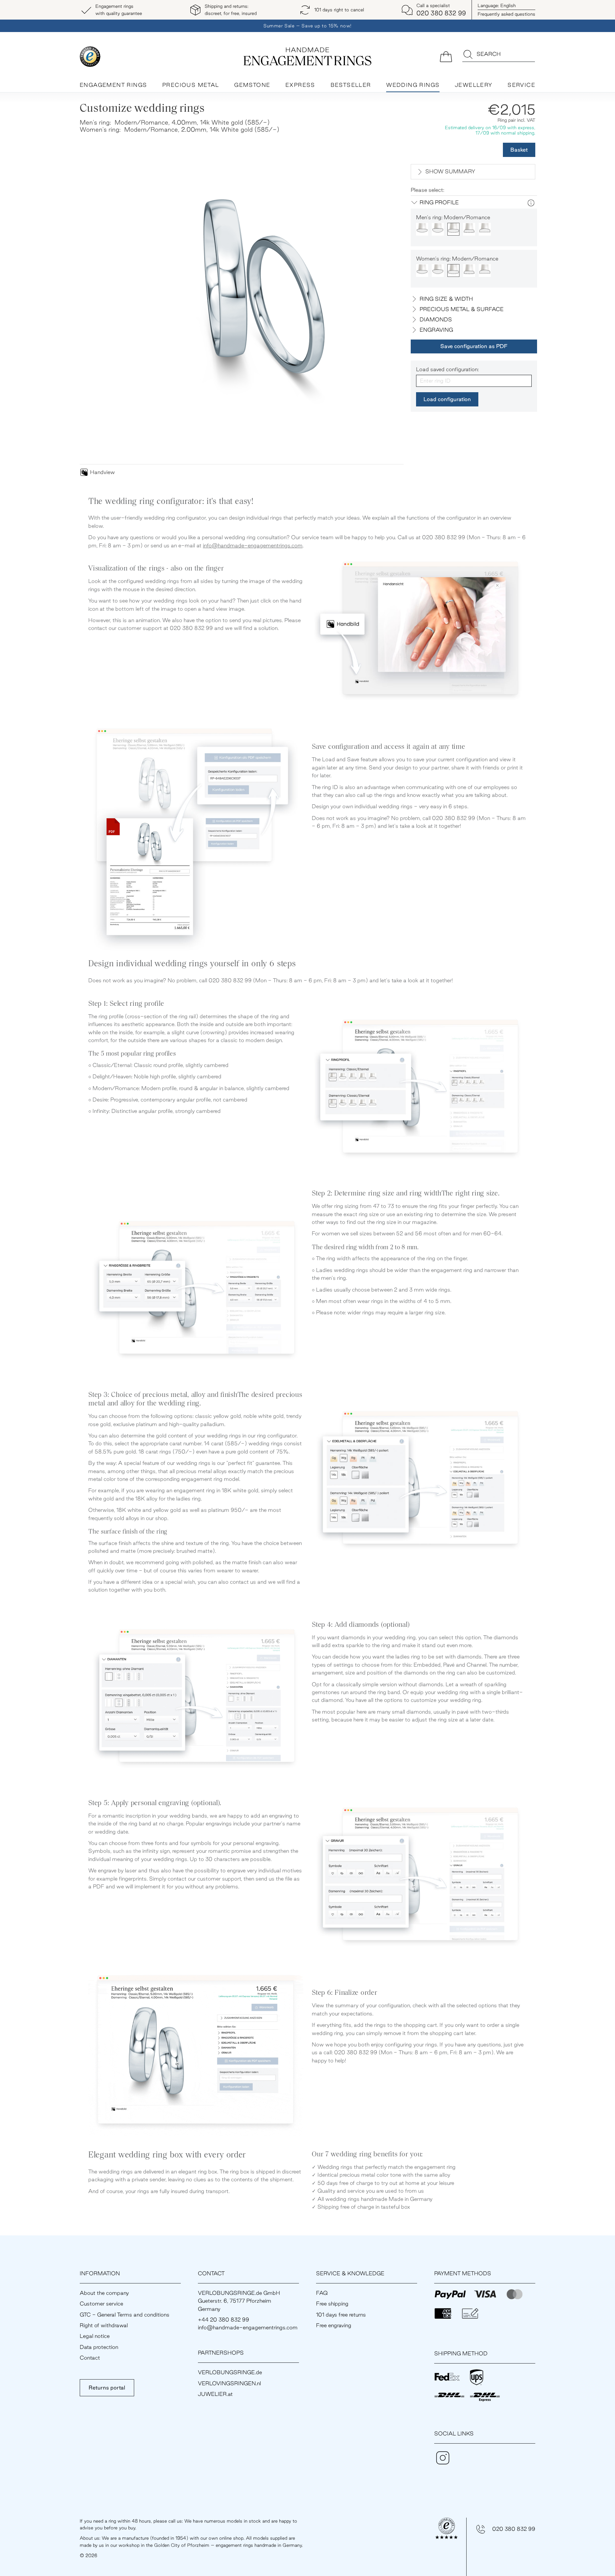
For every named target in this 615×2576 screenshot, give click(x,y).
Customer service (101, 2304)
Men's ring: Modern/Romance (453, 217)
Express (300, 85)
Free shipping (332, 2304)
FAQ (322, 2293)
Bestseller (351, 85)
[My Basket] (446, 56)
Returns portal (107, 2388)
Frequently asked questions (506, 14)
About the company (104, 2293)
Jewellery (474, 85)
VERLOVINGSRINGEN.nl (229, 2383)
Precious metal (191, 85)
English (497, 5)
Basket (519, 150)
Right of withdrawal (104, 2325)
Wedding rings (413, 85)
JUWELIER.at (215, 2394)
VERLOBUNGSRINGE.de (230, 2372)
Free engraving (334, 2325)
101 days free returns (341, 2315)
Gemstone (252, 85)
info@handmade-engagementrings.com (253, 545)
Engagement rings (113, 85)
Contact (90, 2358)
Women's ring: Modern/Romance (457, 259)
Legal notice (95, 2336)
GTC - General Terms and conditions (125, 2315)
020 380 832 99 (514, 2529)
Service (521, 85)
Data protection (99, 2347)
